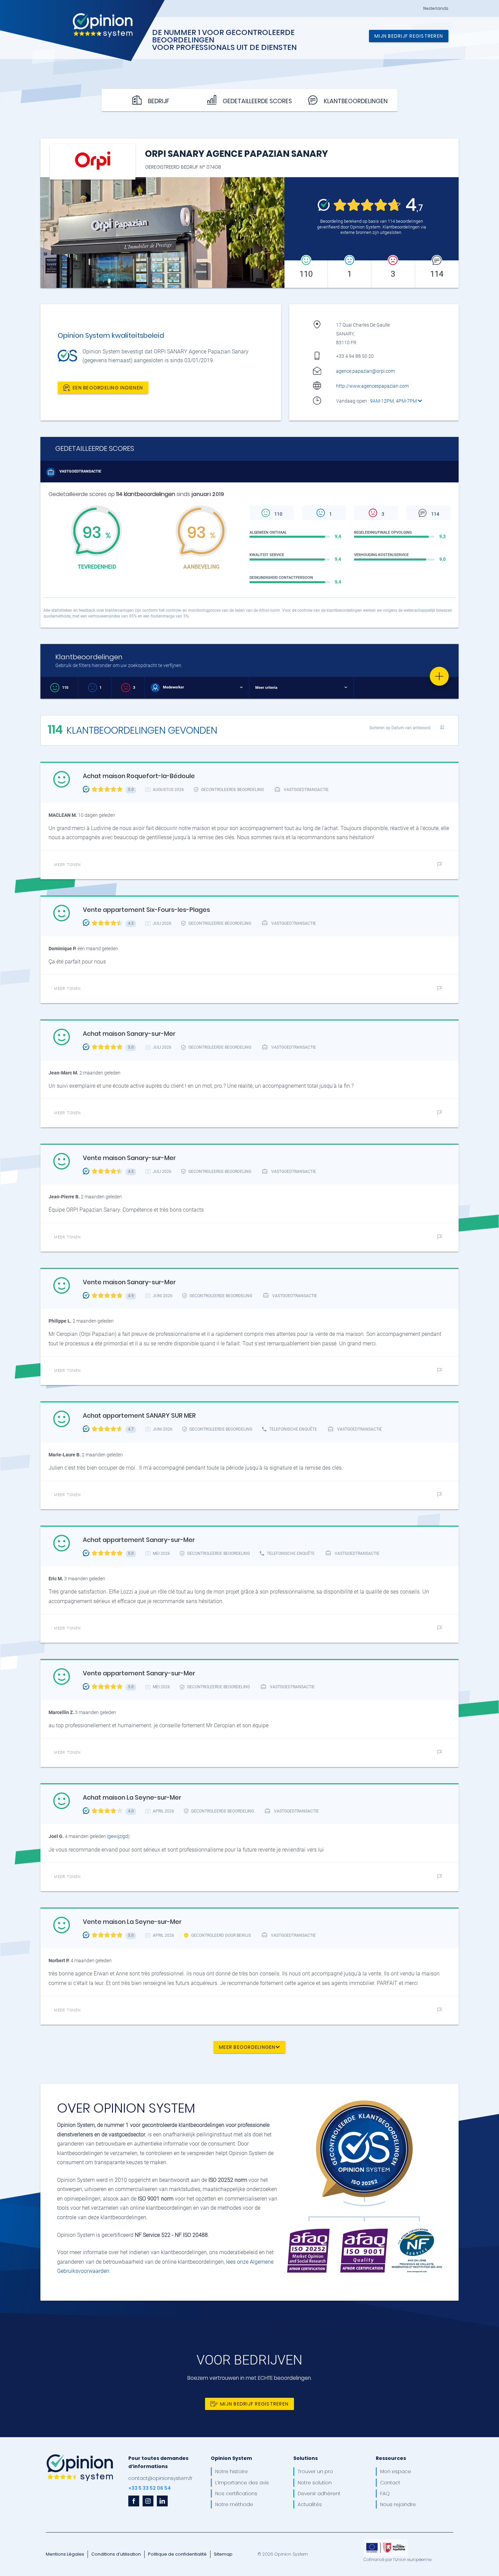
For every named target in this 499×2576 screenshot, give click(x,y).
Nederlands (436, 8)
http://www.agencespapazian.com (372, 386)
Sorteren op (400, 728)
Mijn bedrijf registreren (409, 36)
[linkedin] (162, 2501)
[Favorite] (439, 676)
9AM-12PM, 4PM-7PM (394, 401)
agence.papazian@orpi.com (365, 371)
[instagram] (148, 2501)
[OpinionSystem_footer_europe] (386, 2542)
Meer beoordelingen (247, 2047)
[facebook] (134, 2501)
